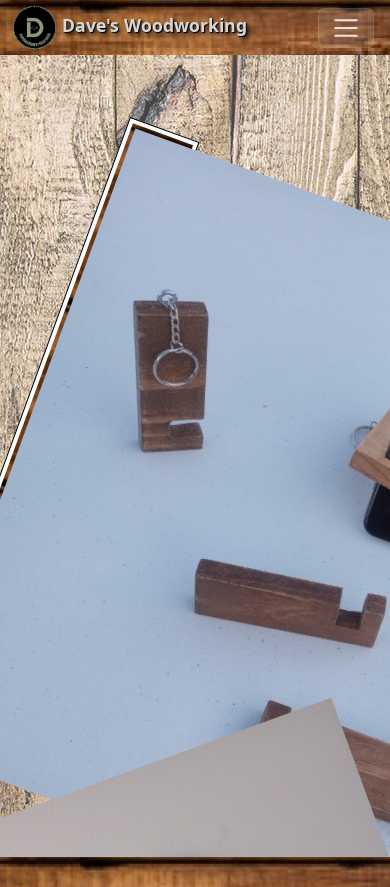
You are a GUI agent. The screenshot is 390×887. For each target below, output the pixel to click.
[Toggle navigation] (346, 28)
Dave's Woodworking (152, 25)
